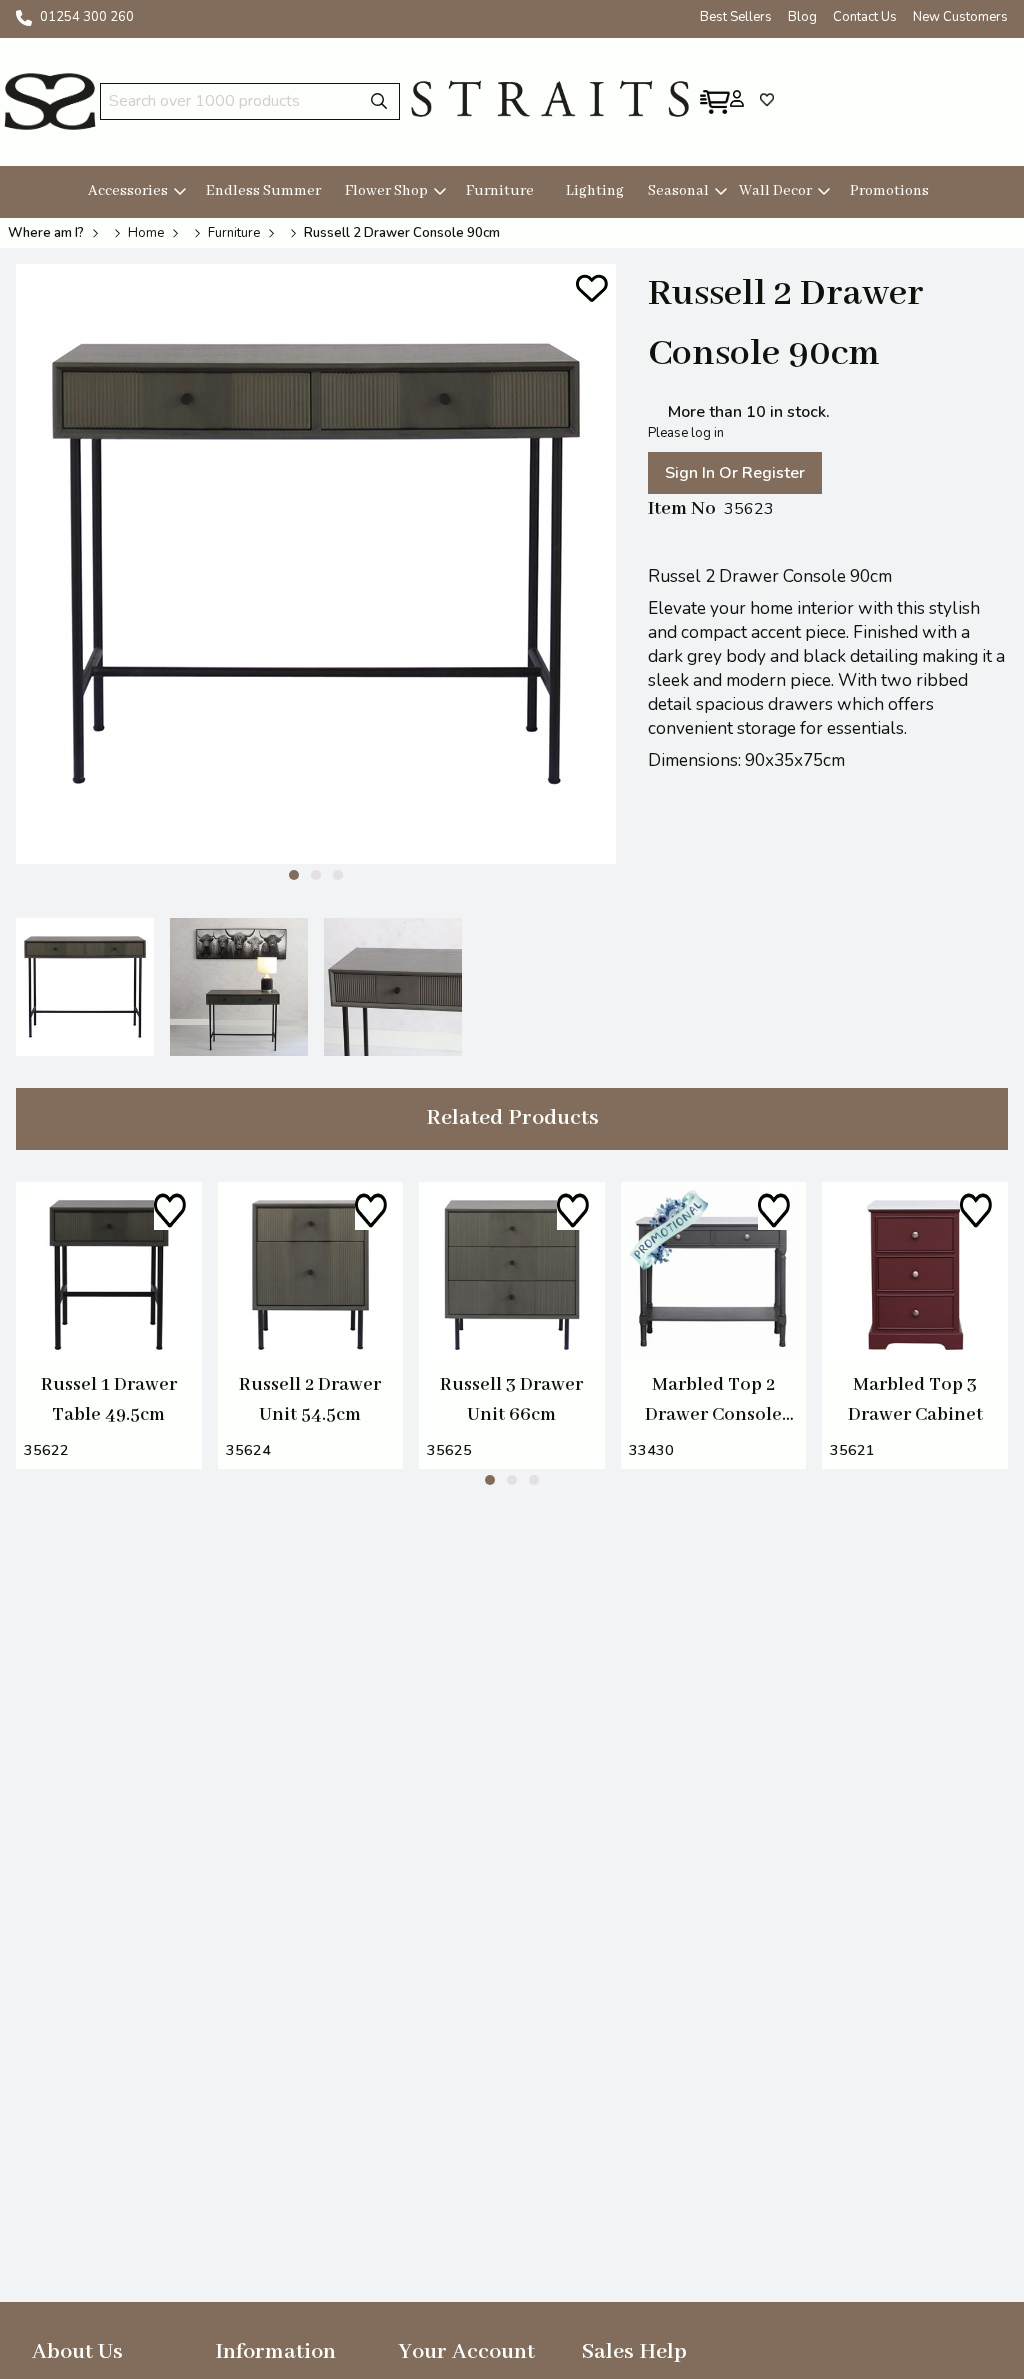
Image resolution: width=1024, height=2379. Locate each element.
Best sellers (736, 17)
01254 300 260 (87, 17)
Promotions (889, 191)
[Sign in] (737, 98)
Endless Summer (263, 191)
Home (146, 233)
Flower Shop (386, 191)
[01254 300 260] (24, 18)
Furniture (500, 191)
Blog (802, 17)
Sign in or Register (735, 473)
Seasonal (678, 191)
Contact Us (865, 17)
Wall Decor (775, 191)
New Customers (960, 17)
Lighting (595, 191)
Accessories (128, 191)
